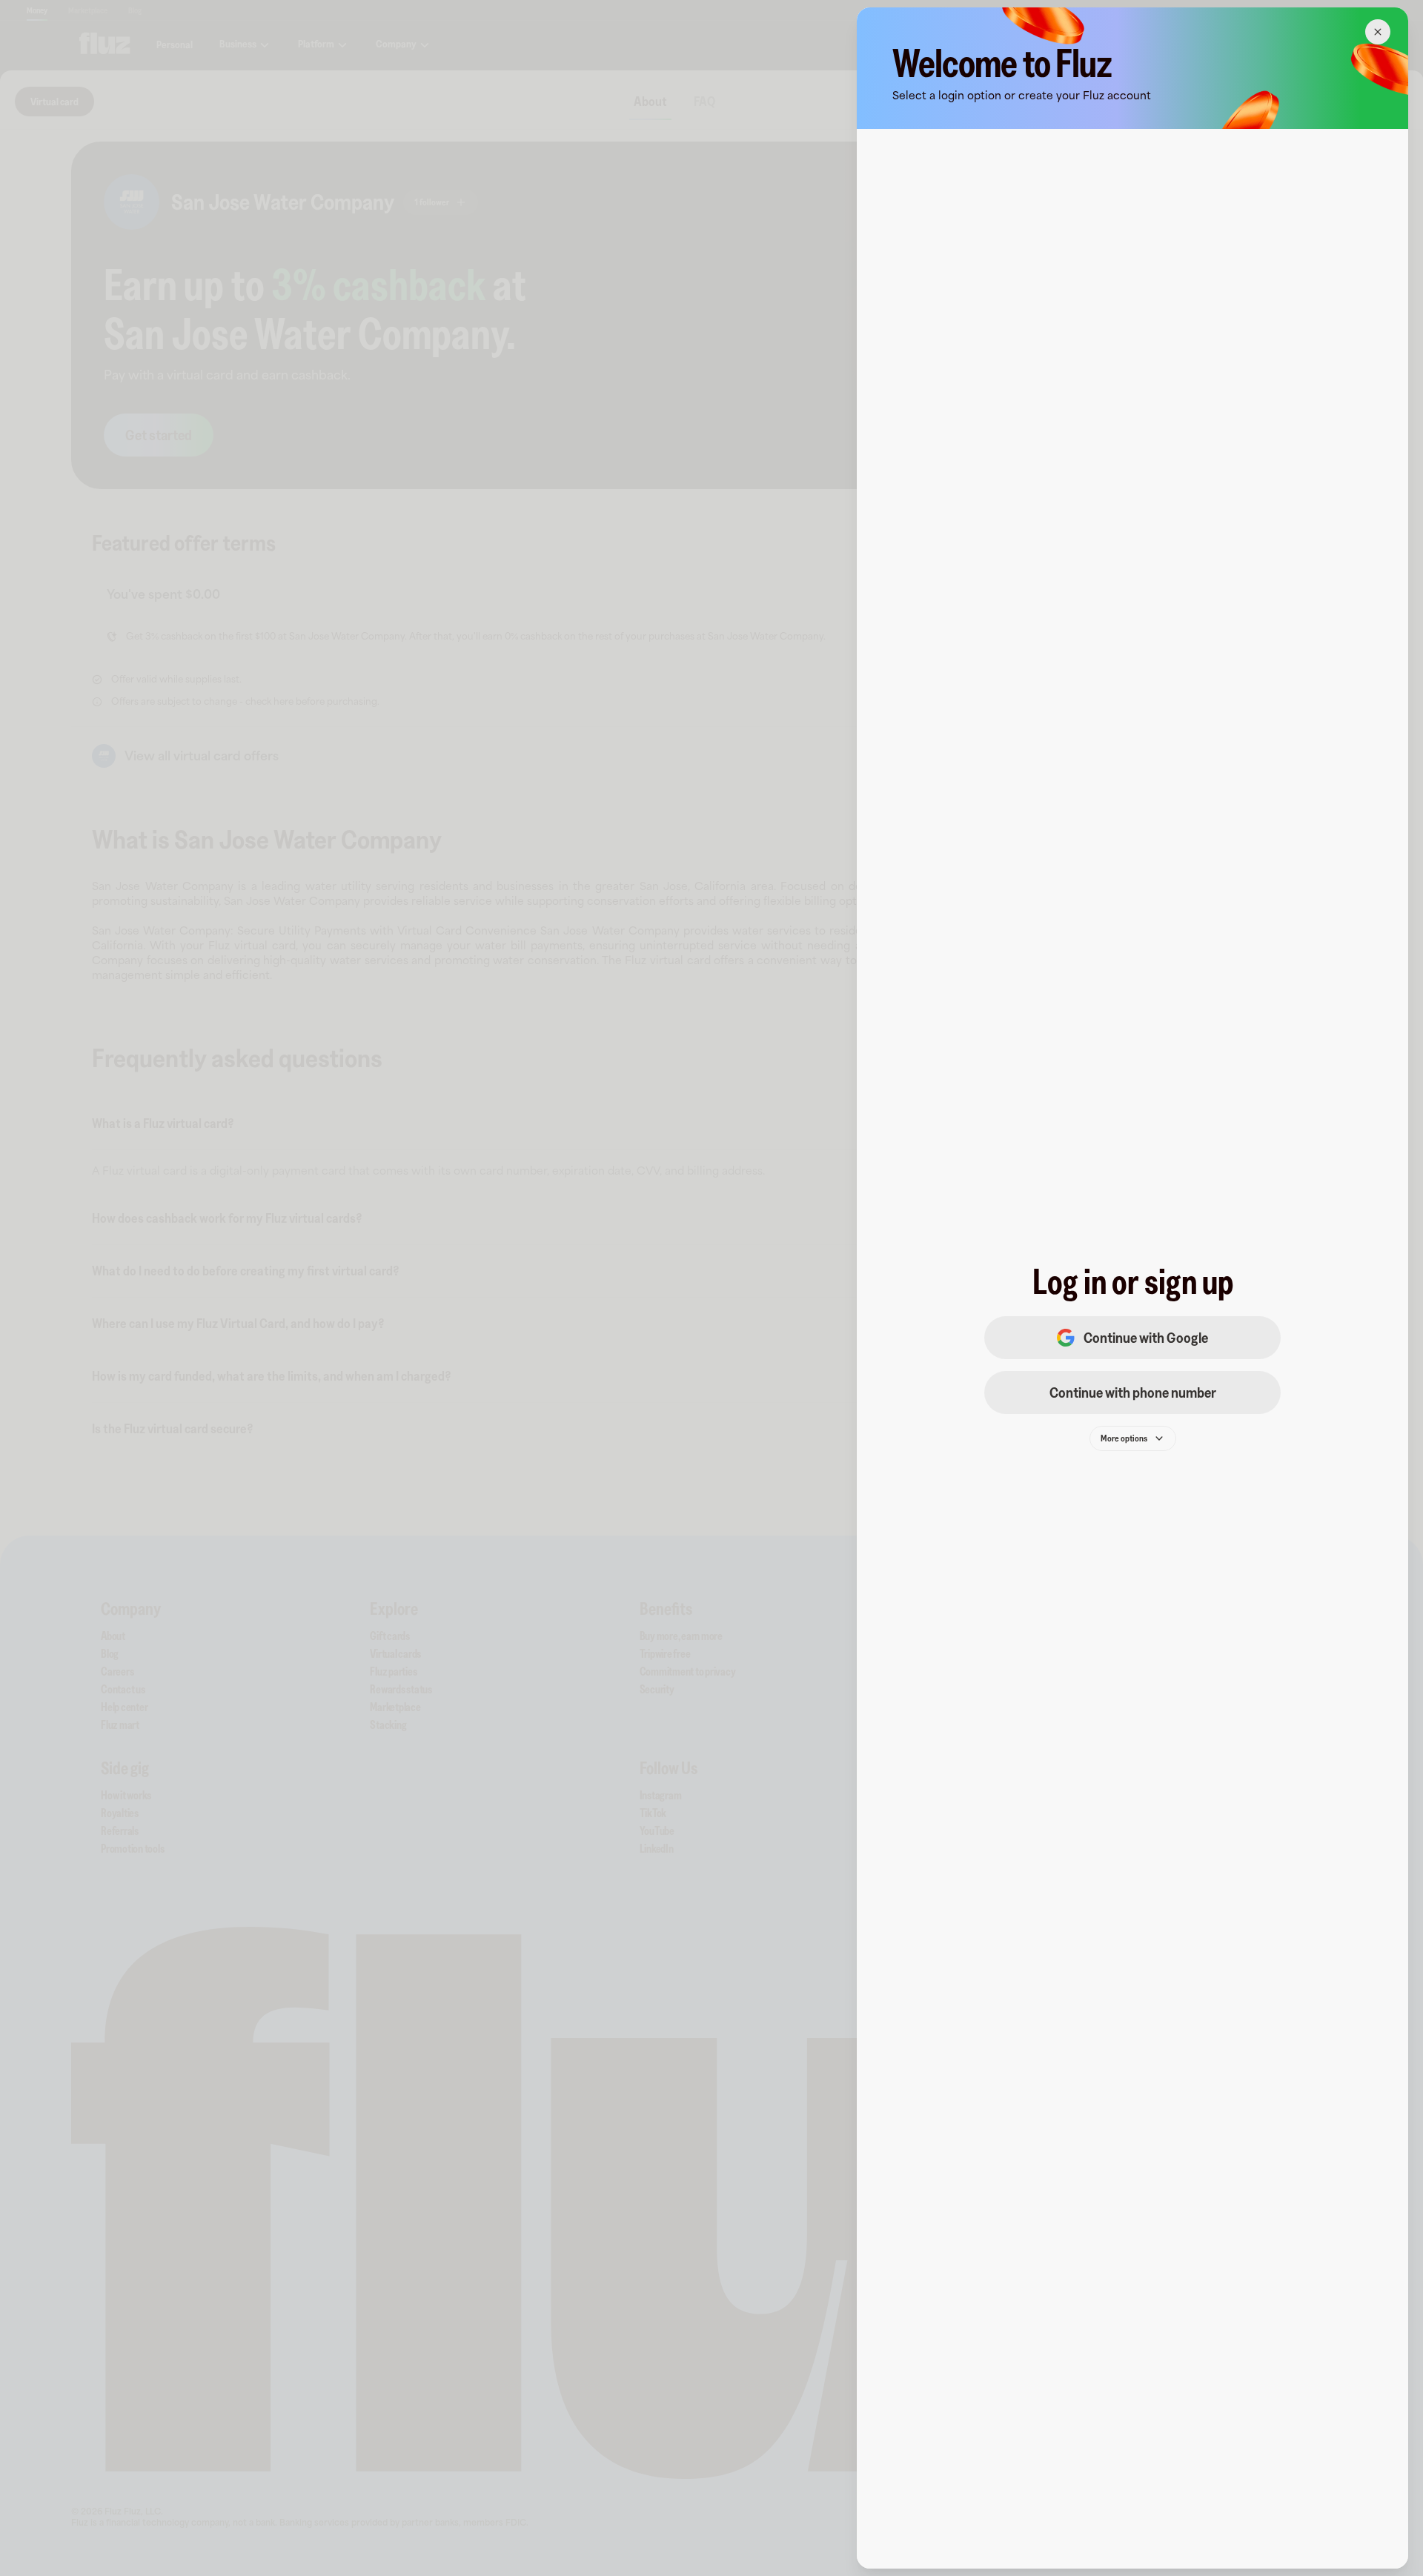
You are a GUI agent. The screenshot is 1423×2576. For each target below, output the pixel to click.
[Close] (1378, 32)
